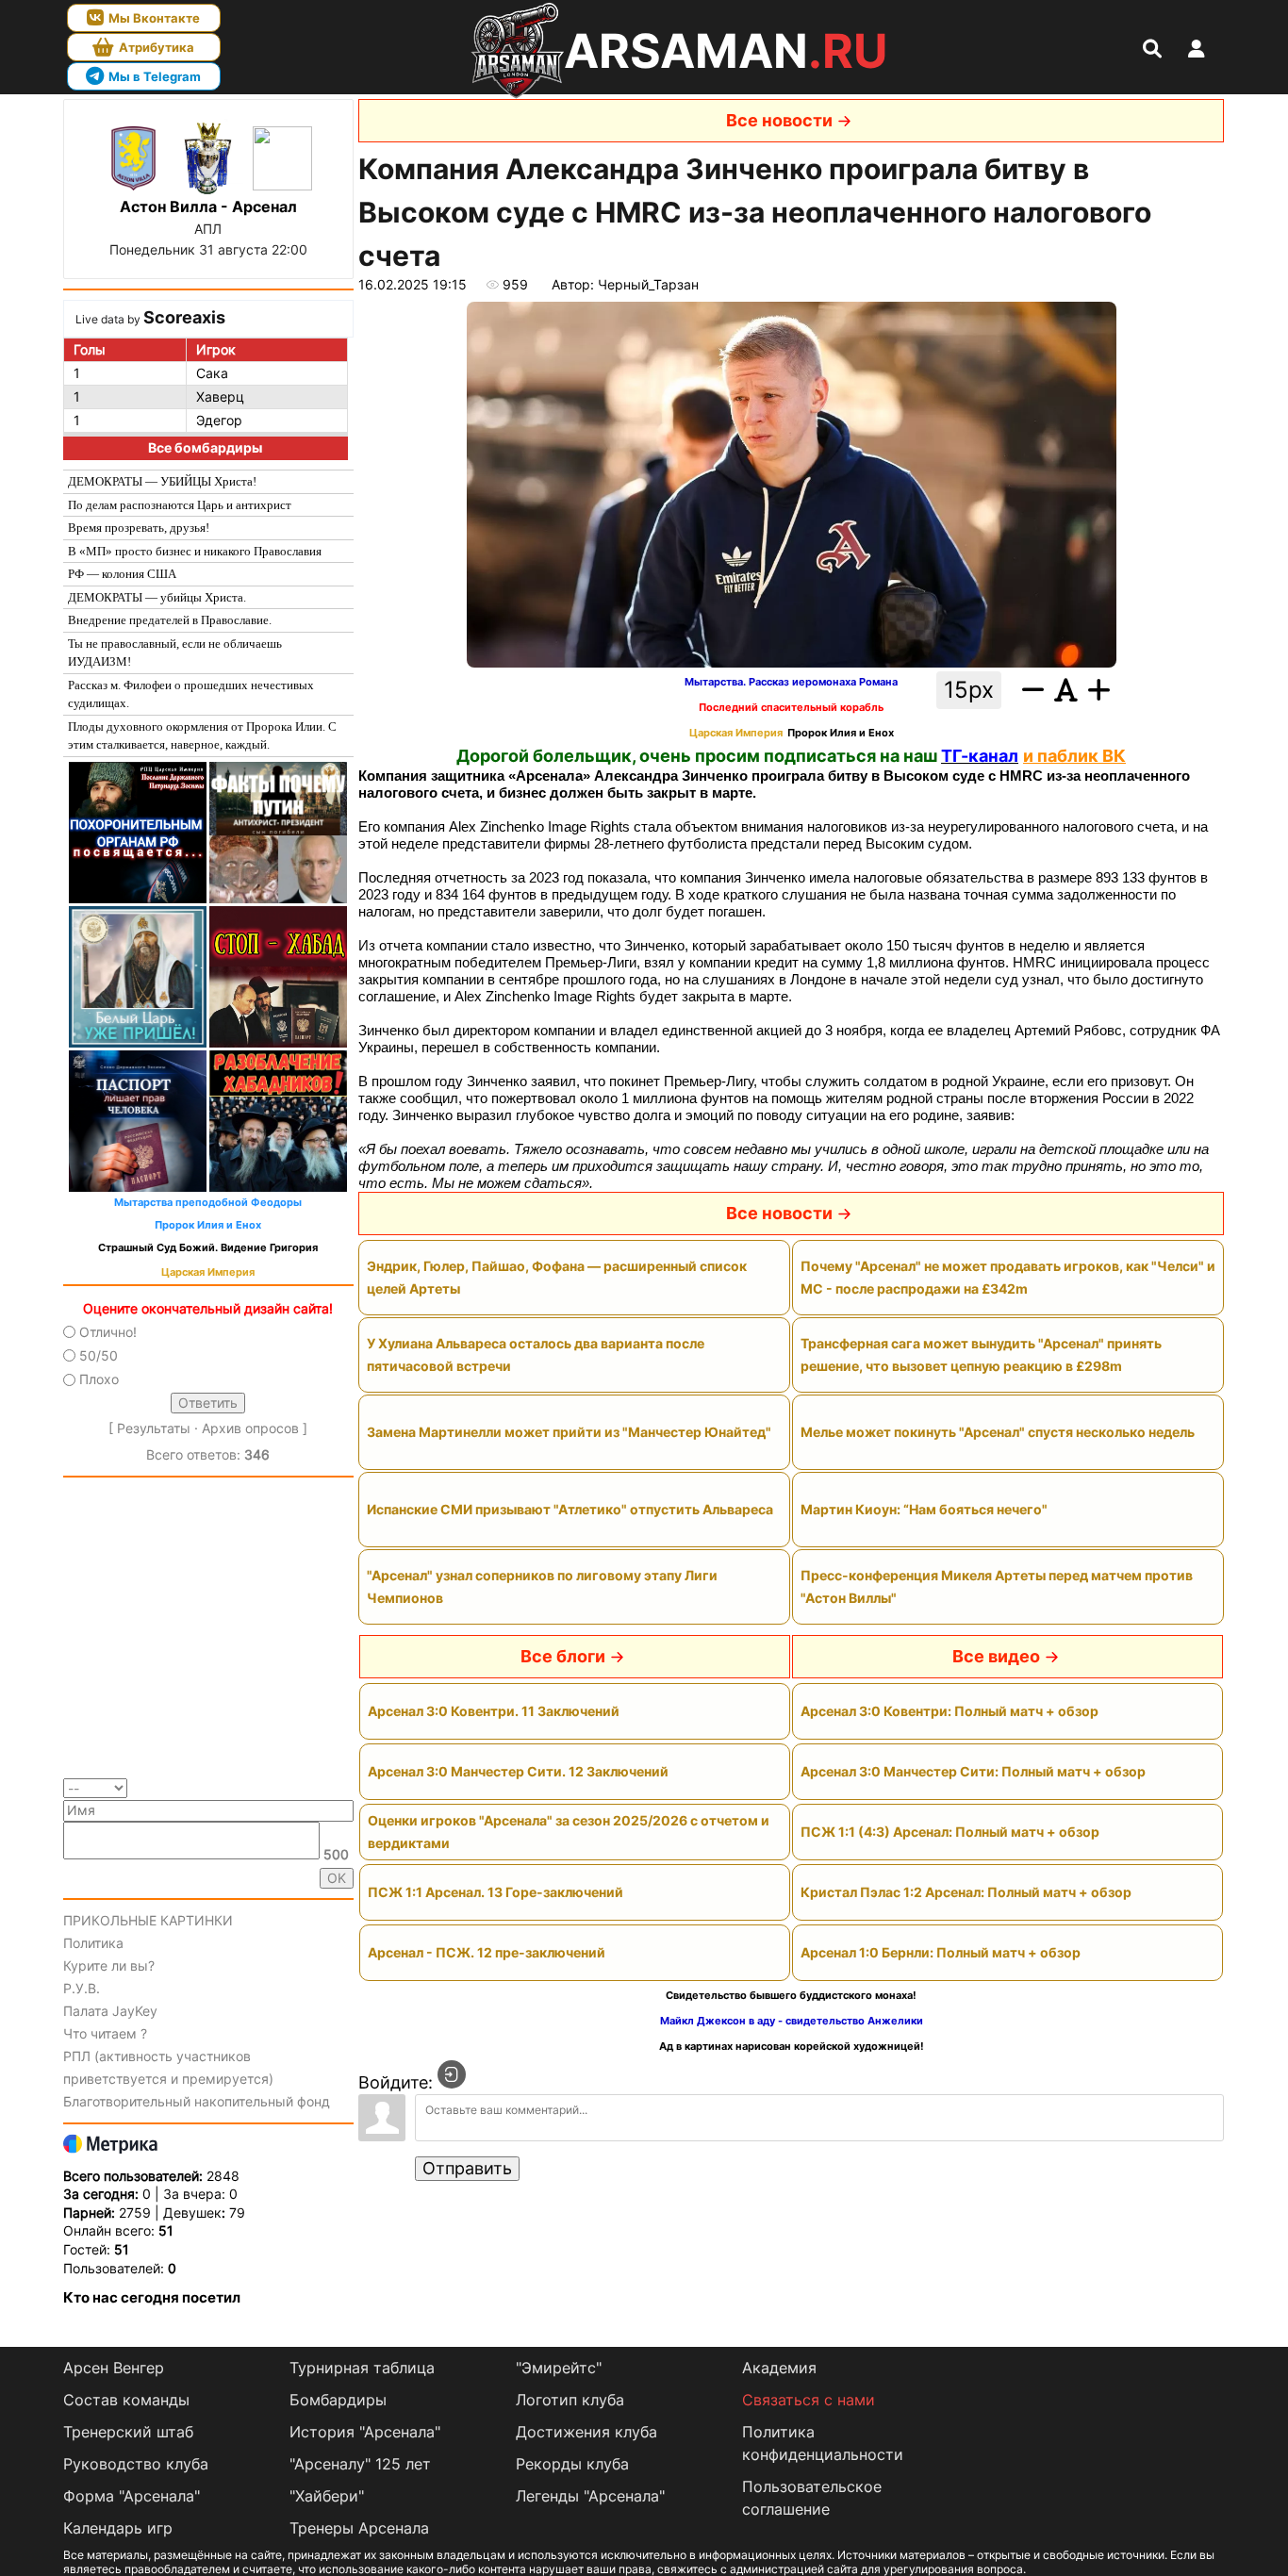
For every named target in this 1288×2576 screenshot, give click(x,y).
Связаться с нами (809, 2400)
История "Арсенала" (365, 2432)
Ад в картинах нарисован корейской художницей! (792, 2047)
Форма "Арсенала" (132, 2496)
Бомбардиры (338, 2400)
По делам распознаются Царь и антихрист (180, 505)
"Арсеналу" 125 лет (360, 2464)
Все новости (779, 120)
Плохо (99, 1379)
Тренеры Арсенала (359, 2528)
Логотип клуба (570, 2400)
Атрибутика (157, 47)
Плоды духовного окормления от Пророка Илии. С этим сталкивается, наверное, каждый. (202, 736)
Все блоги (563, 1656)
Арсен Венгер (114, 2368)
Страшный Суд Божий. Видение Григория (208, 1248)
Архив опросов (250, 1428)
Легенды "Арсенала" (590, 2496)
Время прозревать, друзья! (139, 528)
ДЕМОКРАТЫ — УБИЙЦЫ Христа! (162, 481)
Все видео (996, 1656)
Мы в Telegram (155, 76)
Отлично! (108, 1332)
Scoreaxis (184, 317)
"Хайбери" (327, 2496)
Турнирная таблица (362, 2368)
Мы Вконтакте (154, 18)
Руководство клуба (136, 2464)
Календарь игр (118, 2528)
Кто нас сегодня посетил (152, 2297)
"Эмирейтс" (559, 2368)
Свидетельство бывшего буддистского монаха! (791, 1996)
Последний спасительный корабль (791, 708)
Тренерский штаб (128, 2432)
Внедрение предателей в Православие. (170, 620)
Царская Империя (208, 1272)
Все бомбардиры (205, 447)
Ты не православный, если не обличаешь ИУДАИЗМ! (175, 653)
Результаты (154, 1428)
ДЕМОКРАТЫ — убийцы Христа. (157, 597)
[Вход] (452, 2074)
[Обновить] (347, 1786)
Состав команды (126, 2400)
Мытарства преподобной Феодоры (208, 1203)
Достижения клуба (586, 2432)
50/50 (99, 1355)
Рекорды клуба (572, 2464)
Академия (779, 2368)
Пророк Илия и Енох (208, 1225)
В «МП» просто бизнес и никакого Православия (195, 551)
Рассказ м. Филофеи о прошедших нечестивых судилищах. (191, 694)
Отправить (467, 2168)
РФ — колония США (122, 574)
